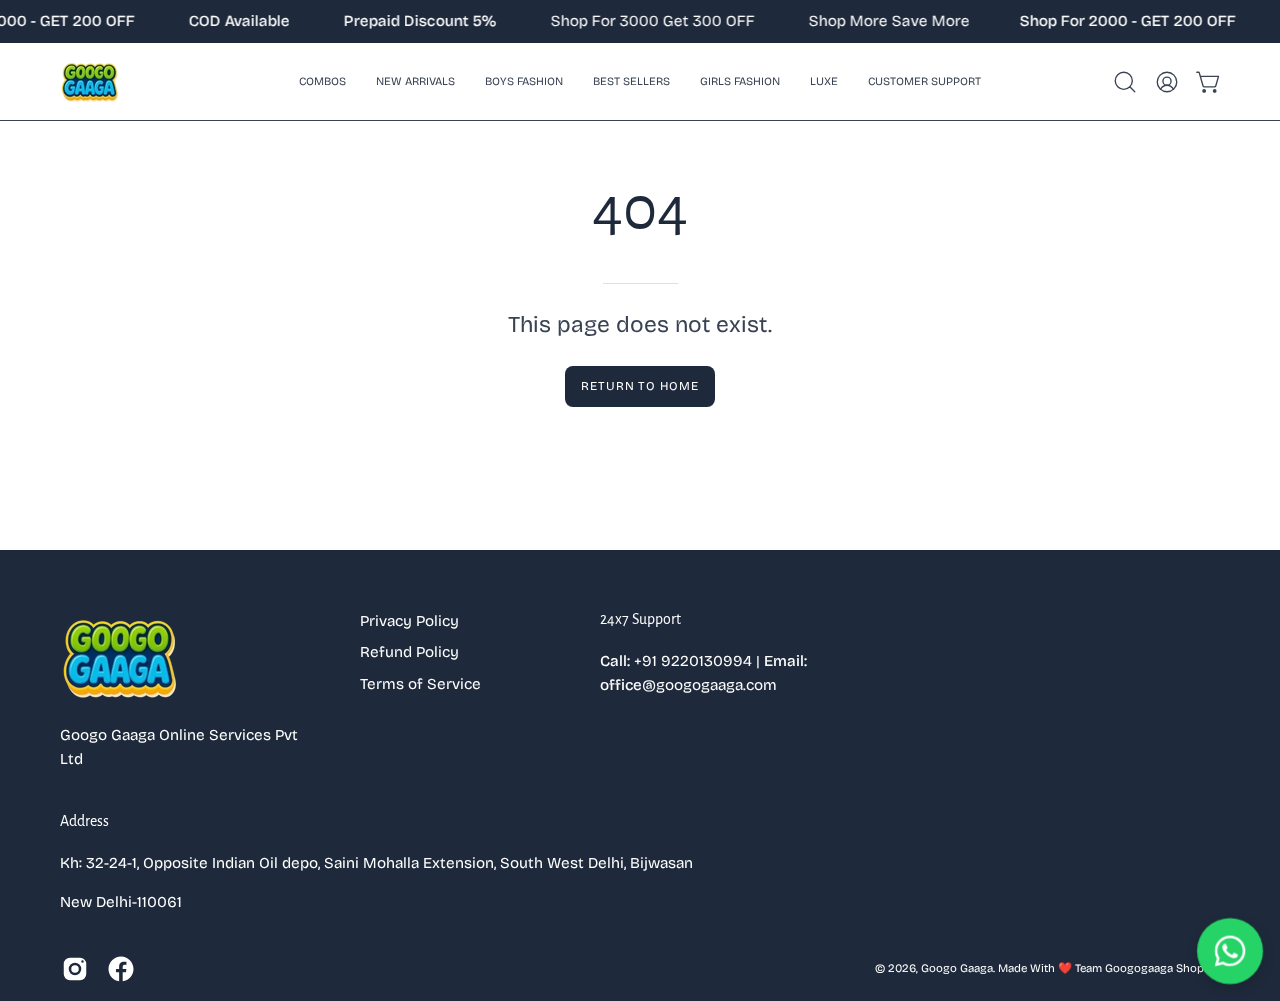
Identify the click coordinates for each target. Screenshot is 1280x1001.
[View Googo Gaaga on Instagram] (75, 969)
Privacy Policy (409, 621)
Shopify (1197, 968)
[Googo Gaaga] (90, 81)
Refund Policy (409, 652)
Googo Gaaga (957, 968)
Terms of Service (420, 684)
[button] (524, 81)
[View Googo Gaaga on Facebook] (121, 969)
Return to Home (640, 386)
